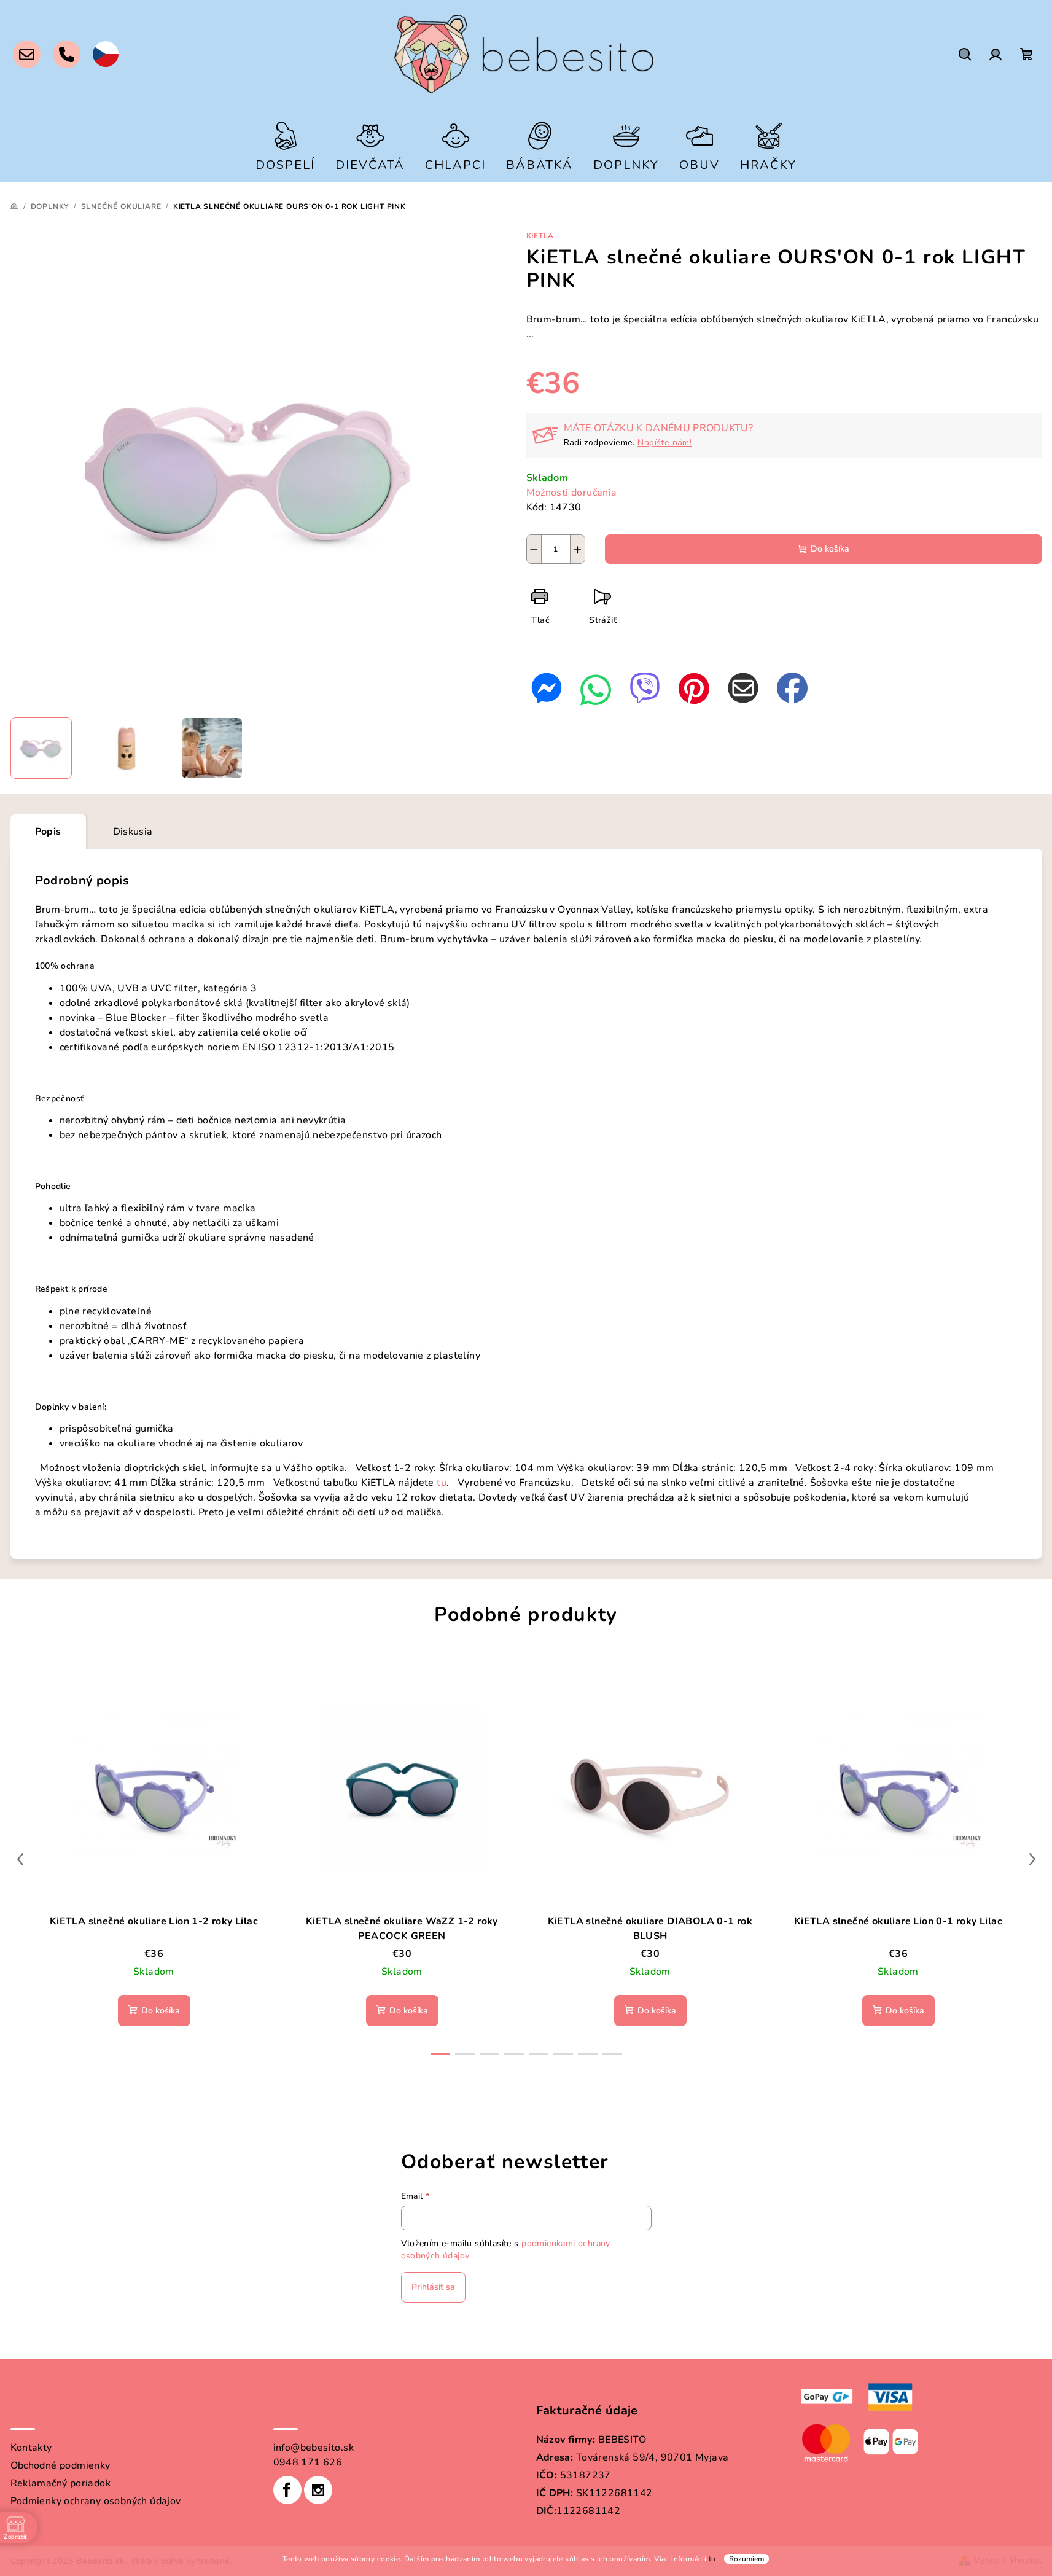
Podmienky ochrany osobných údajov (96, 2501)
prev (20, 1859)
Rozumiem (746, 2559)
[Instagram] (318, 2490)
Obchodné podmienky (60, 2465)
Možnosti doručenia (572, 493)
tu (712, 2559)
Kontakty (31, 2448)
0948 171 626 (308, 2462)
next (1032, 1859)
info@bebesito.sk (314, 2448)
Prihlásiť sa (433, 2287)
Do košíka (830, 549)
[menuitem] (285, 145)
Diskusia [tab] (133, 832)
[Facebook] (287, 2490)
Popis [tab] (48, 832)
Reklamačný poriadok (61, 2483)
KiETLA (540, 236)
